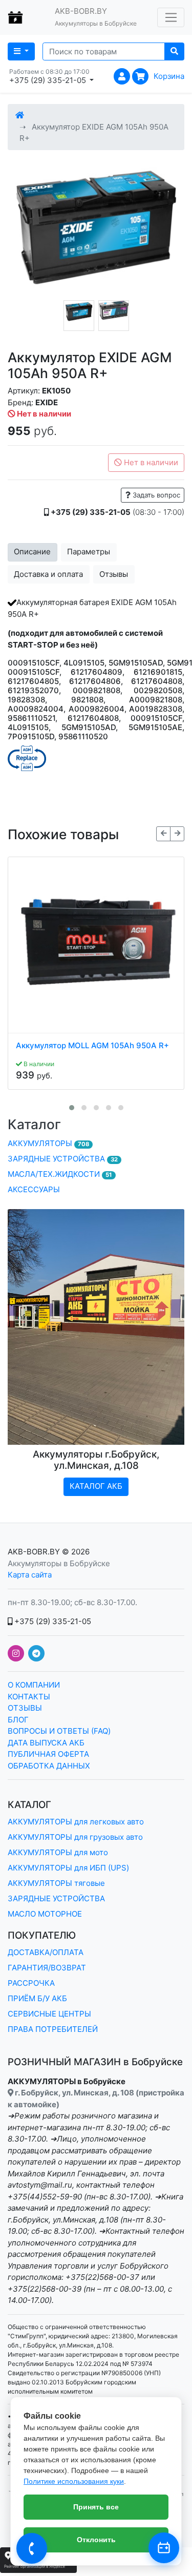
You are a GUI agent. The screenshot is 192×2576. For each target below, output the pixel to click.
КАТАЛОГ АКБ (96, 1486)
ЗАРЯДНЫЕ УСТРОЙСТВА (63, 1159)
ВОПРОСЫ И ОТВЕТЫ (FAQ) (59, 1731)
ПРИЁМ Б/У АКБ (37, 1998)
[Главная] (20, 115)
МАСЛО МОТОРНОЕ (45, 1914)
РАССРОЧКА (31, 1983)
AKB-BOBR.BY (34, 1552)
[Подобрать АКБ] (164, 2548)
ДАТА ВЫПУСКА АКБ (46, 1743)
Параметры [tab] (89, 552)
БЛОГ (18, 1720)
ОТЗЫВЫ (25, 1708)
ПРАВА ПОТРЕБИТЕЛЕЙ (53, 2029)
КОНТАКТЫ (29, 1697)
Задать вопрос (155, 495)
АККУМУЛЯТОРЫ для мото (58, 1852)
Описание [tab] (32, 552)
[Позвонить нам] (32, 2548)
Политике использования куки (74, 2481)
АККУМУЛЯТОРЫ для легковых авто (76, 1822)
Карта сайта (30, 1575)
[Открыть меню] (171, 17)
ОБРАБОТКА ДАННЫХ (49, 1766)
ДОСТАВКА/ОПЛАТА (46, 1952)
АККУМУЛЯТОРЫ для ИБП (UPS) (68, 1868)
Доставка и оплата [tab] (48, 574)
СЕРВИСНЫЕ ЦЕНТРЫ (49, 2014)
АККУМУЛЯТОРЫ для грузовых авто (75, 1837)
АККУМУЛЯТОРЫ (48, 1143)
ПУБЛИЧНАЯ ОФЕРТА (48, 1754)
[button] (72, 1108)
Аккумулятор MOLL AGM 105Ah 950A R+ (92, 1046)
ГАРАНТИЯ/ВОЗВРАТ (47, 1968)
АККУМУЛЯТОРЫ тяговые (56, 1883)
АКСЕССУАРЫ (34, 1189)
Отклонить (96, 2540)
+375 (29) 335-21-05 (52, 1621)
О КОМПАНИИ (34, 1685)
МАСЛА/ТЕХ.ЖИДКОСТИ (60, 1174)
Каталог (34, 1124)
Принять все (96, 2507)
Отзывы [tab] (114, 574)
